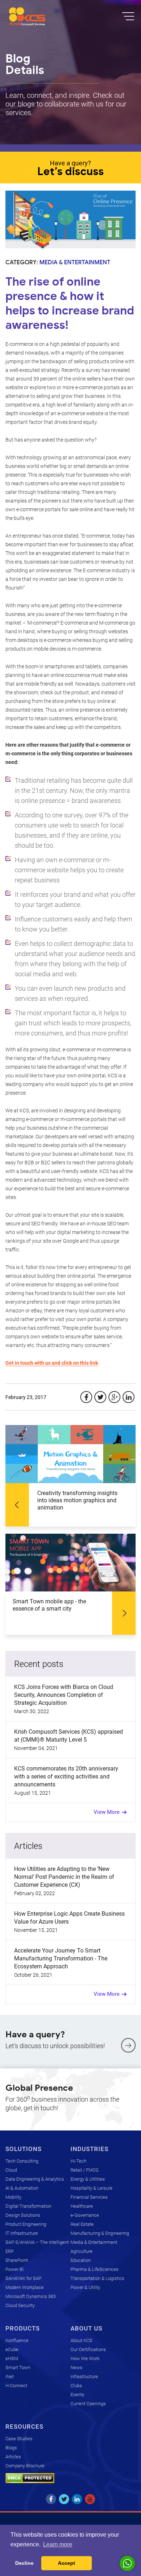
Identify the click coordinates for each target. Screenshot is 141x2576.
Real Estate (82, 2224)
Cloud (11, 2170)
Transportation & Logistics (97, 2278)
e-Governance (85, 2215)
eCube (12, 2349)
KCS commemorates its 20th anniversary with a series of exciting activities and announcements (66, 1776)
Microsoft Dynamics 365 (31, 2296)
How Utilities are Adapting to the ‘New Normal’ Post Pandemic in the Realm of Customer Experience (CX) (64, 1877)
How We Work (85, 2358)
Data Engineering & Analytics (35, 2179)
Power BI (14, 2269)
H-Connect (16, 2386)
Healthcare (82, 2206)
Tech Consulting (22, 2161)
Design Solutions (23, 2215)
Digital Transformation (28, 2206)
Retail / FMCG (85, 2170)
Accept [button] (67, 2563)
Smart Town (18, 2368)
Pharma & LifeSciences (95, 2269)
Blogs (11, 2448)
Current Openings (88, 2404)
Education (81, 2260)
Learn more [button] (58, 2544)
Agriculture (82, 2251)
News (76, 2368)
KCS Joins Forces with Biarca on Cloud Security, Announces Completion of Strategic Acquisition (64, 1695)
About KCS (81, 2340)
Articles (13, 2457)
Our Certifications (88, 2349)
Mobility (13, 2197)
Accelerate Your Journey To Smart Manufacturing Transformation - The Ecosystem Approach (61, 1958)
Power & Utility (85, 2287)
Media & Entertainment (94, 2242)
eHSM (12, 2358)
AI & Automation (22, 2188)
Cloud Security (20, 2305)
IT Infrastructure (22, 2233)
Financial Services (89, 2197)
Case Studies (19, 2439)
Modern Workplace (25, 2287)
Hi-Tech (78, 2161)
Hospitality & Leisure (91, 2188)
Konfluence (17, 2340)
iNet (10, 2377)
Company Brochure (25, 2466)
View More (107, 1812)
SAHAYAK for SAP (23, 2278)
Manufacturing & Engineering (100, 2233)
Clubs (76, 2386)
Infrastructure (84, 2377)
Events (77, 2395)
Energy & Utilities (88, 2179)
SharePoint (17, 2260)
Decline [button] (24, 2563)
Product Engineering (26, 2224)
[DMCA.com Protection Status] (30, 2478)
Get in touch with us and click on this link (52, 1363)
